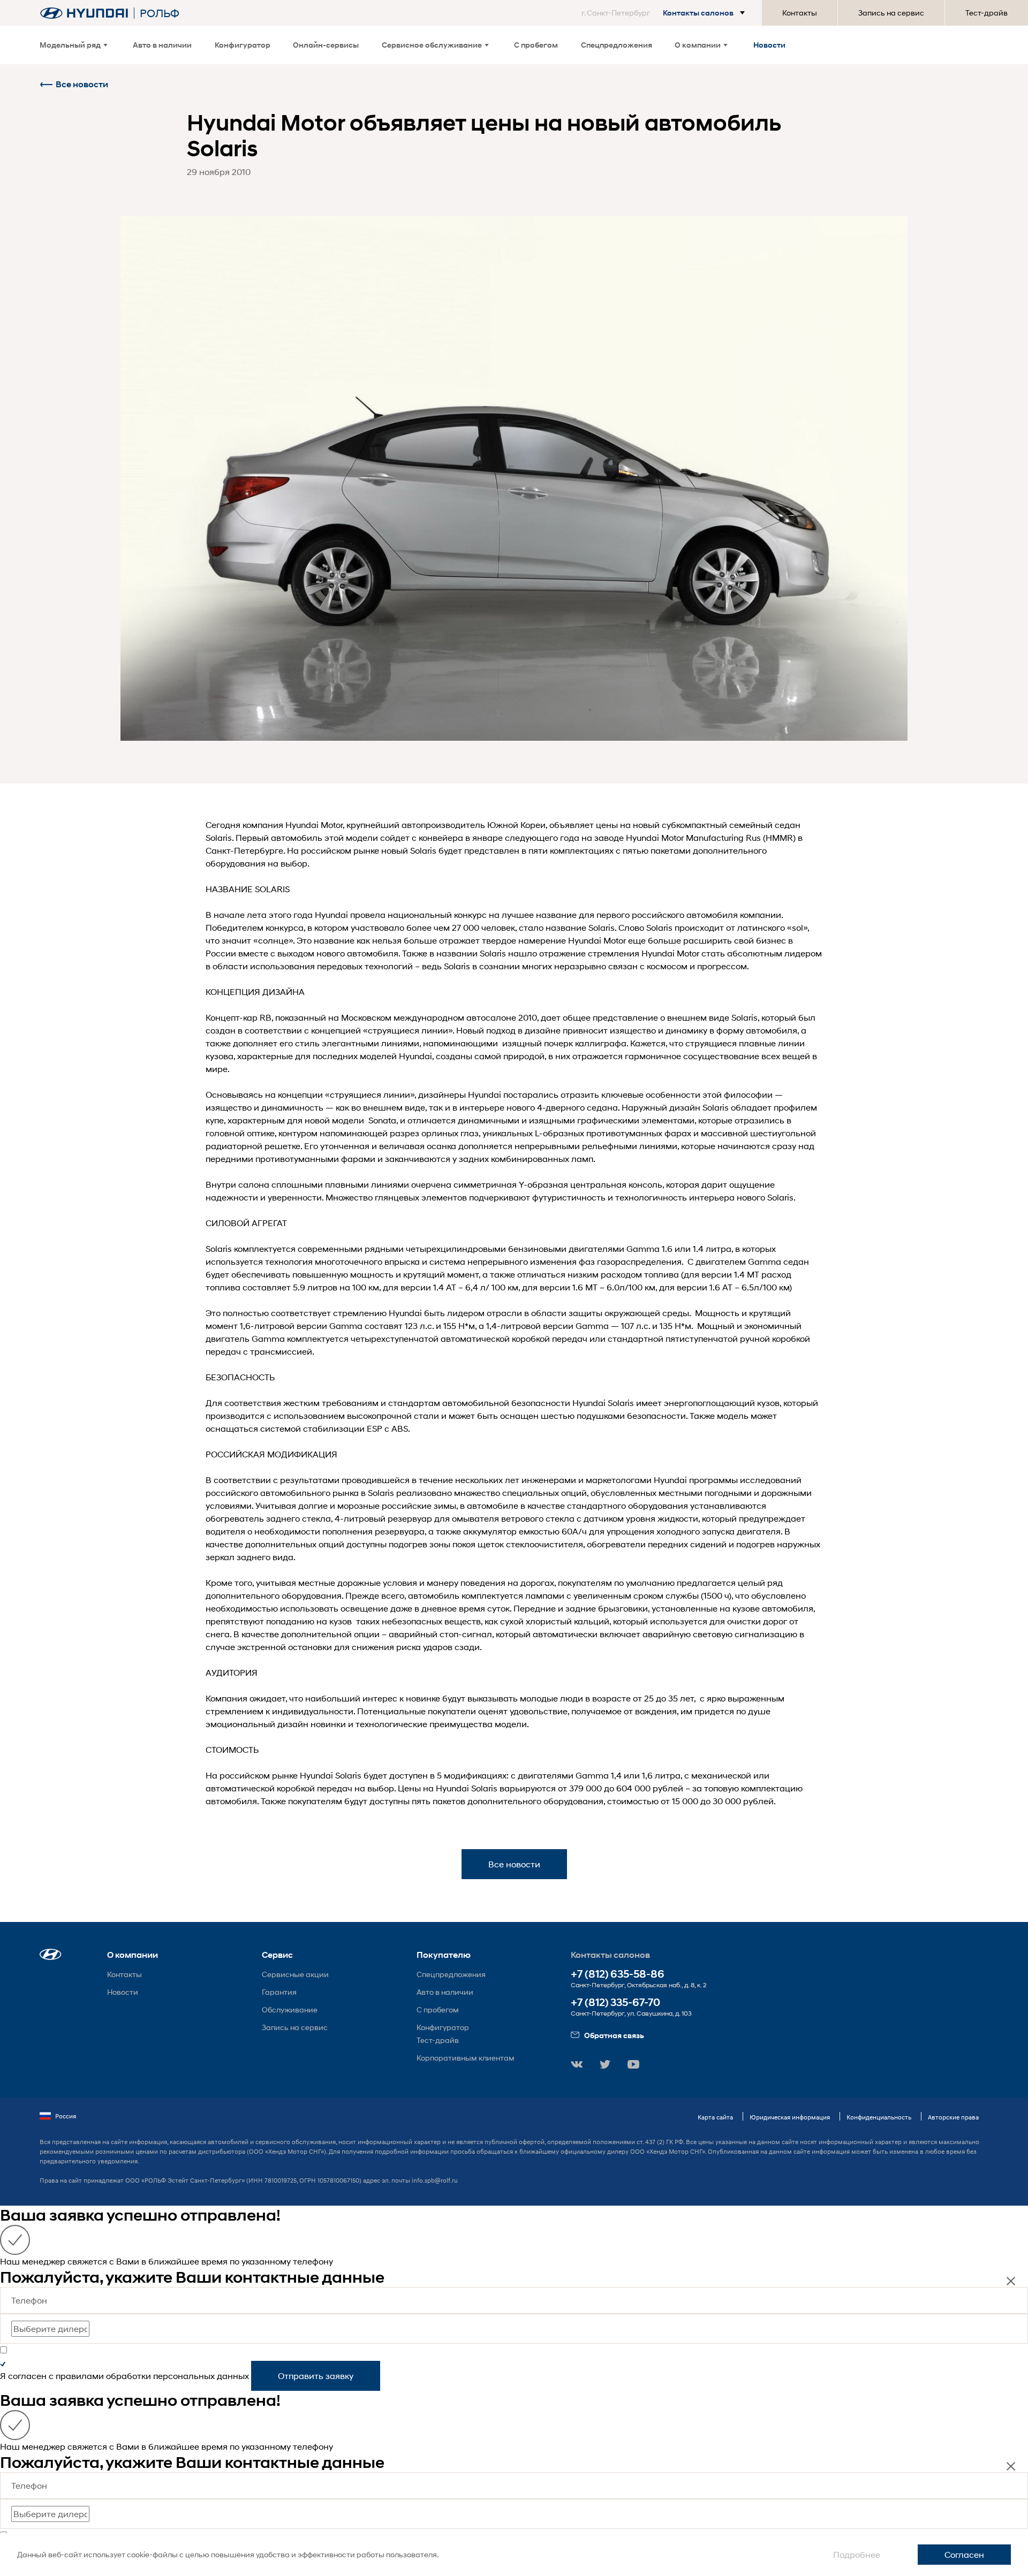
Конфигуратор (243, 45)
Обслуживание (290, 2009)
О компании (698, 45)
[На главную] (84, 13)
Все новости (82, 84)
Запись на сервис (891, 13)
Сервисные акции (295, 1974)
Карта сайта (715, 2117)
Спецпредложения (617, 45)
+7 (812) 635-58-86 (618, 1974)
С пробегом (536, 45)
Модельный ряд (70, 45)
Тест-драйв (987, 13)
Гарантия (279, 1992)
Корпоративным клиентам (466, 2058)
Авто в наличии (162, 45)
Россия (66, 2116)
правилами (80, 2376)
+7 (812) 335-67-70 (615, 2003)
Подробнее (857, 2554)
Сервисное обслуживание (432, 45)
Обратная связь (614, 2035)
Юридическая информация (790, 2117)
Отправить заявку (316, 2376)
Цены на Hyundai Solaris (448, 1788)
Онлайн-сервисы (326, 45)
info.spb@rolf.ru (435, 2180)
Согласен (964, 2554)
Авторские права (953, 2117)
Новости (769, 45)
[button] (665, 13)
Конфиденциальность (879, 2117)
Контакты (800, 13)
